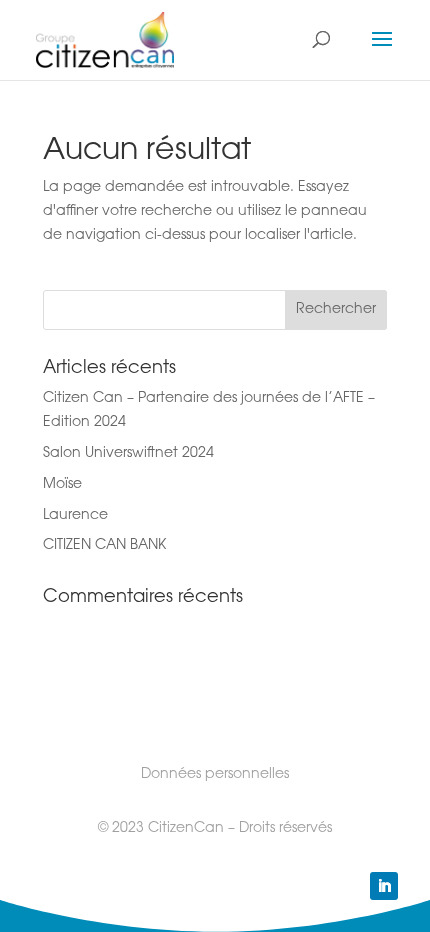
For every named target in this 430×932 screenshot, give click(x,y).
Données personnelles (215, 775)
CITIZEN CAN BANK (104, 546)
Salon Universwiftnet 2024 (128, 454)
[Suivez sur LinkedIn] (384, 886)
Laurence (75, 516)
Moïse (62, 485)
